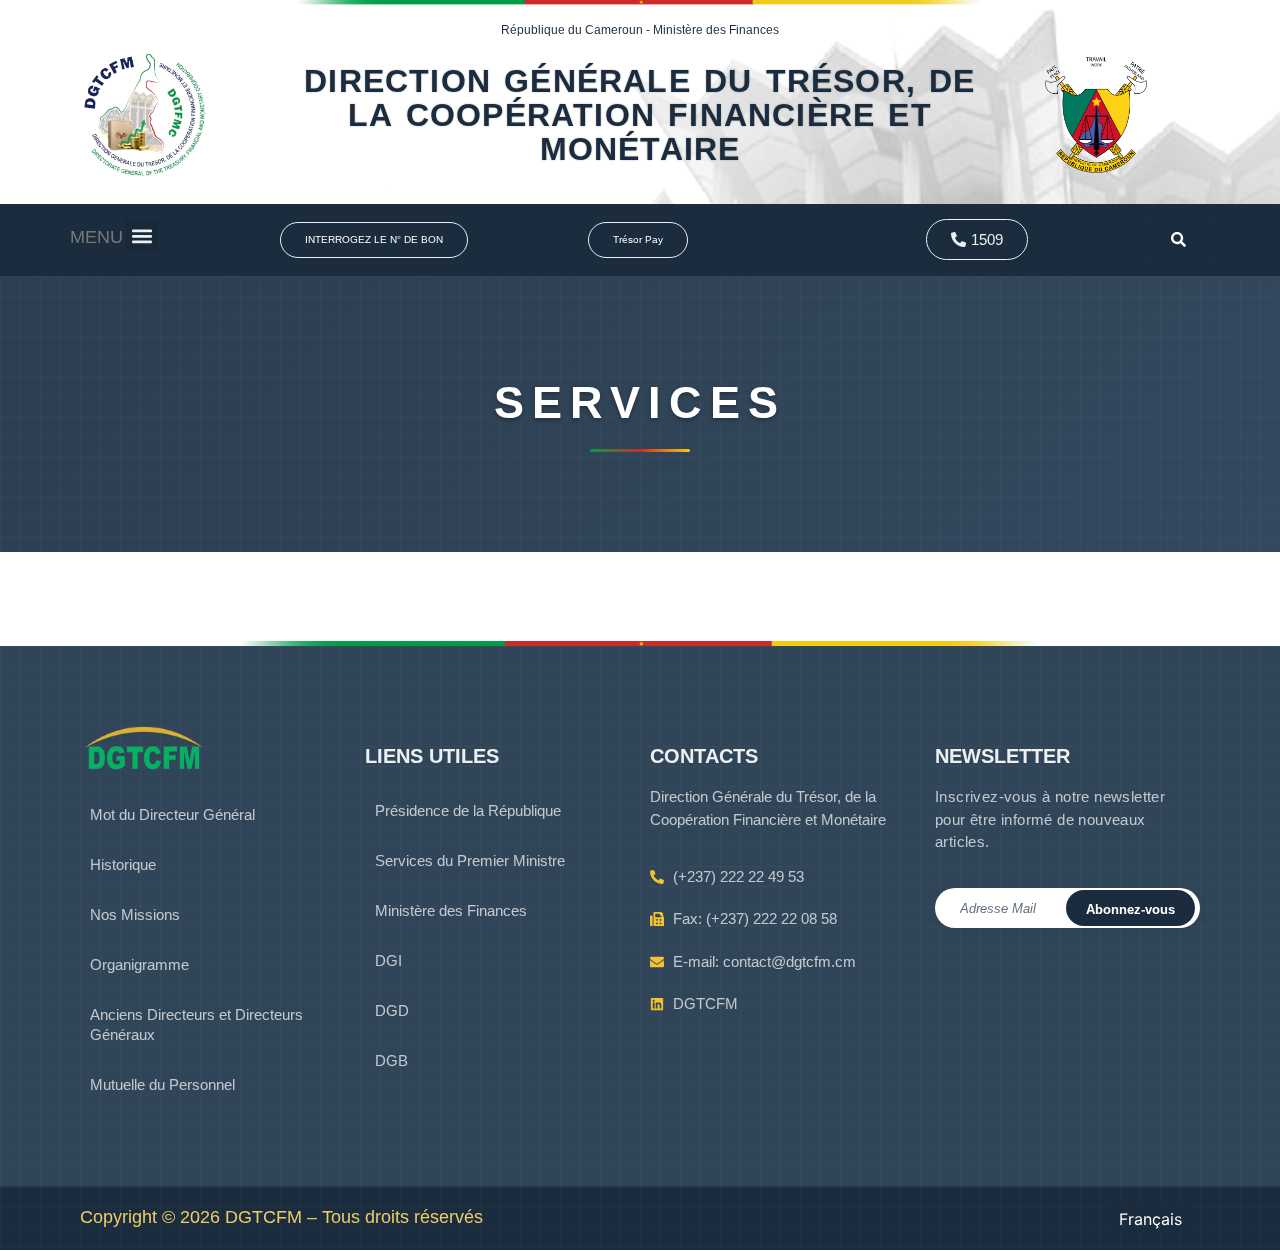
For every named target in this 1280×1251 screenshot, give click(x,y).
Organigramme (139, 964)
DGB (391, 1060)
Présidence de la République (468, 810)
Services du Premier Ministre (470, 860)
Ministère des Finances (451, 910)
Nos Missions (135, 914)
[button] (141, 235)
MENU (96, 237)
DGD (392, 1010)
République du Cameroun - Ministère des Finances (640, 30)
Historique (123, 864)
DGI (388, 960)
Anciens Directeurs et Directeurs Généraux (196, 1024)
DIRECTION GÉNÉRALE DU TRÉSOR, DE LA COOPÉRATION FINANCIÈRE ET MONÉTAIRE (639, 115)
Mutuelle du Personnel (162, 1084)
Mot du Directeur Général (172, 814)
